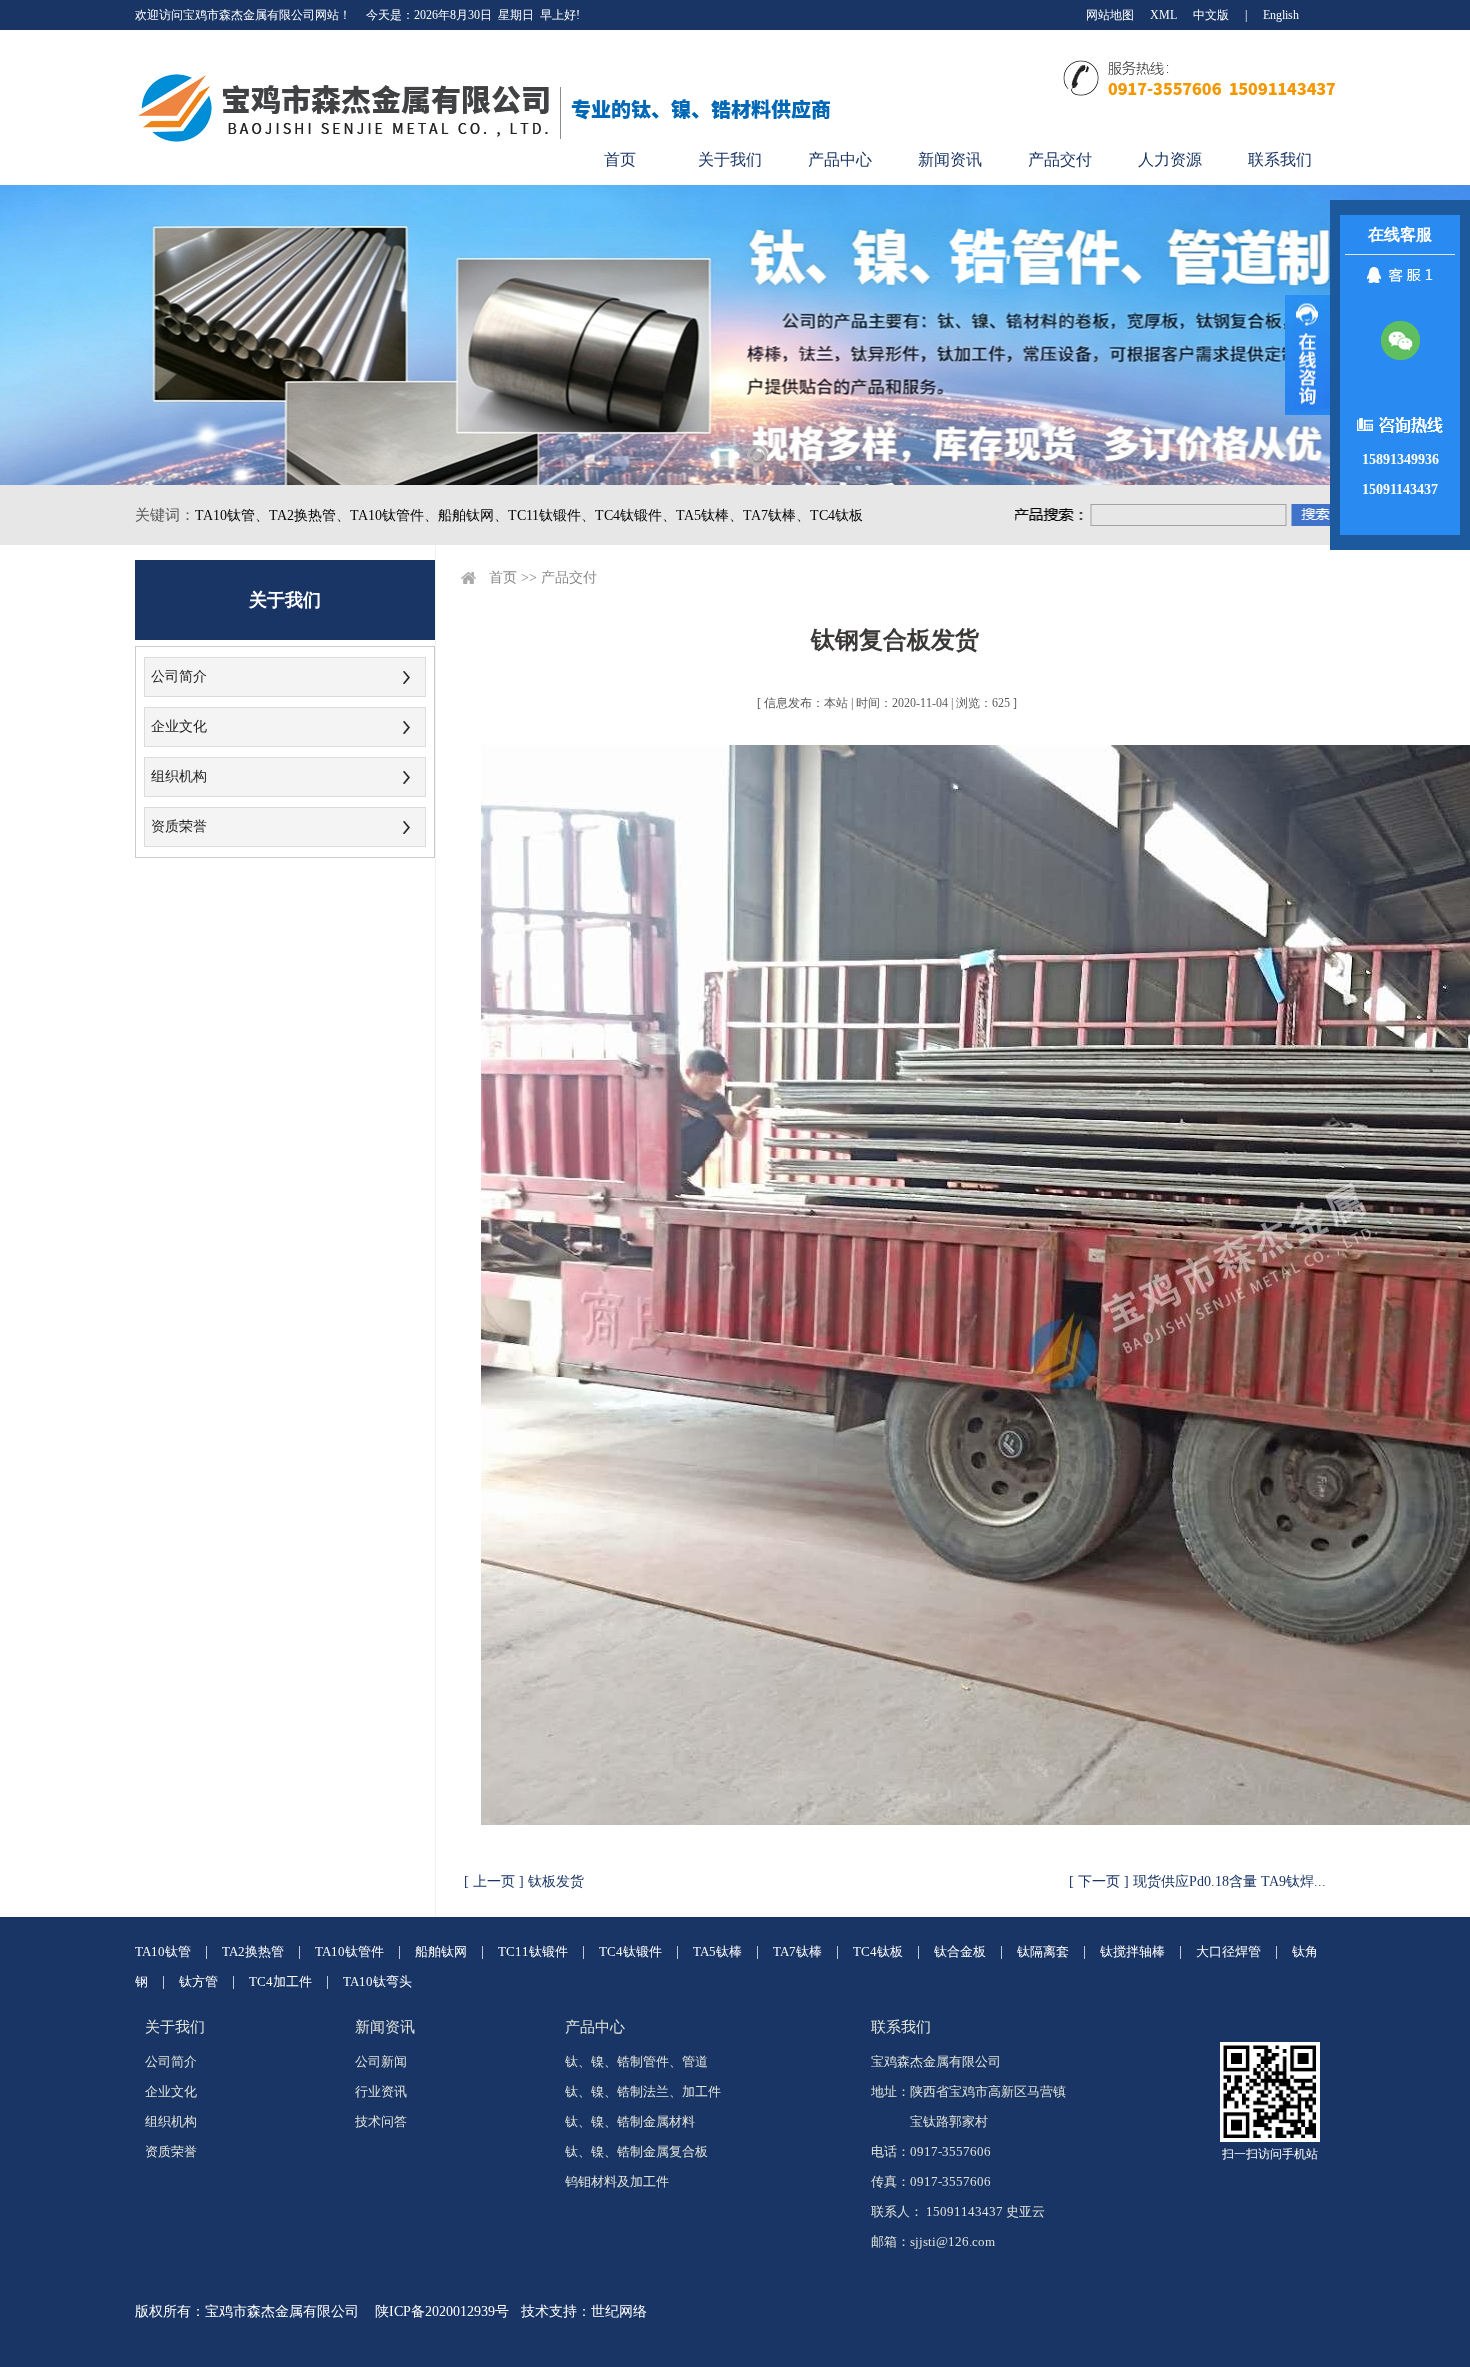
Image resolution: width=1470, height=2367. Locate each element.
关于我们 (730, 159)
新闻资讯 (950, 159)
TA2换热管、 (309, 515)
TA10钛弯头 (377, 1981)
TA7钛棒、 (776, 515)
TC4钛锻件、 (635, 515)
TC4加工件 (280, 1981)
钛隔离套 (1043, 1951)
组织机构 (179, 776)
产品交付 (1060, 159)
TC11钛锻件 (533, 1951)
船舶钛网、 (473, 515)
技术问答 (381, 2121)
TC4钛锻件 (630, 1951)
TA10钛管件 (349, 1951)
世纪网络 (619, 2311)
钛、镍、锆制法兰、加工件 (643, 2091)
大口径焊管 (1228, 1951)
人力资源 (1170, 159)
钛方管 (198, 1981)
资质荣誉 (179, 826)
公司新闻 (381, 2061)
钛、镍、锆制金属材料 (630, 2121)
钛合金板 (960, 1951)
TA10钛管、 (232, 515)
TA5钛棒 (717, 1951)
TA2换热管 (253, 1951)
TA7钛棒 (797, 1951)
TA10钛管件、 (394, 515)
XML (1163, 15)
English (1281, 15)
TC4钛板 (836, 515)
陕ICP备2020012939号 (442, 2311)
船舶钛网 (441, 1951)
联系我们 (1280, 159)
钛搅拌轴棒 (1132, 1951)
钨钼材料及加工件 (617, 2181)
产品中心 (840, 159)
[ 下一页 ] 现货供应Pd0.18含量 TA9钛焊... (1197, 1881)
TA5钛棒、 (709, 515)
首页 (620, 159)
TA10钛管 (163, 1951)
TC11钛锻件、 (551, 515)
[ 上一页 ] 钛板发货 (524, 1881)
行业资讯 (381, 2091)
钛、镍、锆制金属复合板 (636, 2151)
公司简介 (179, 676)
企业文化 (179, 726)
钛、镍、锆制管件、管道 (636, 2061)
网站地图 (1110, 15)
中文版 (1211, 15)
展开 (1307, 355)
